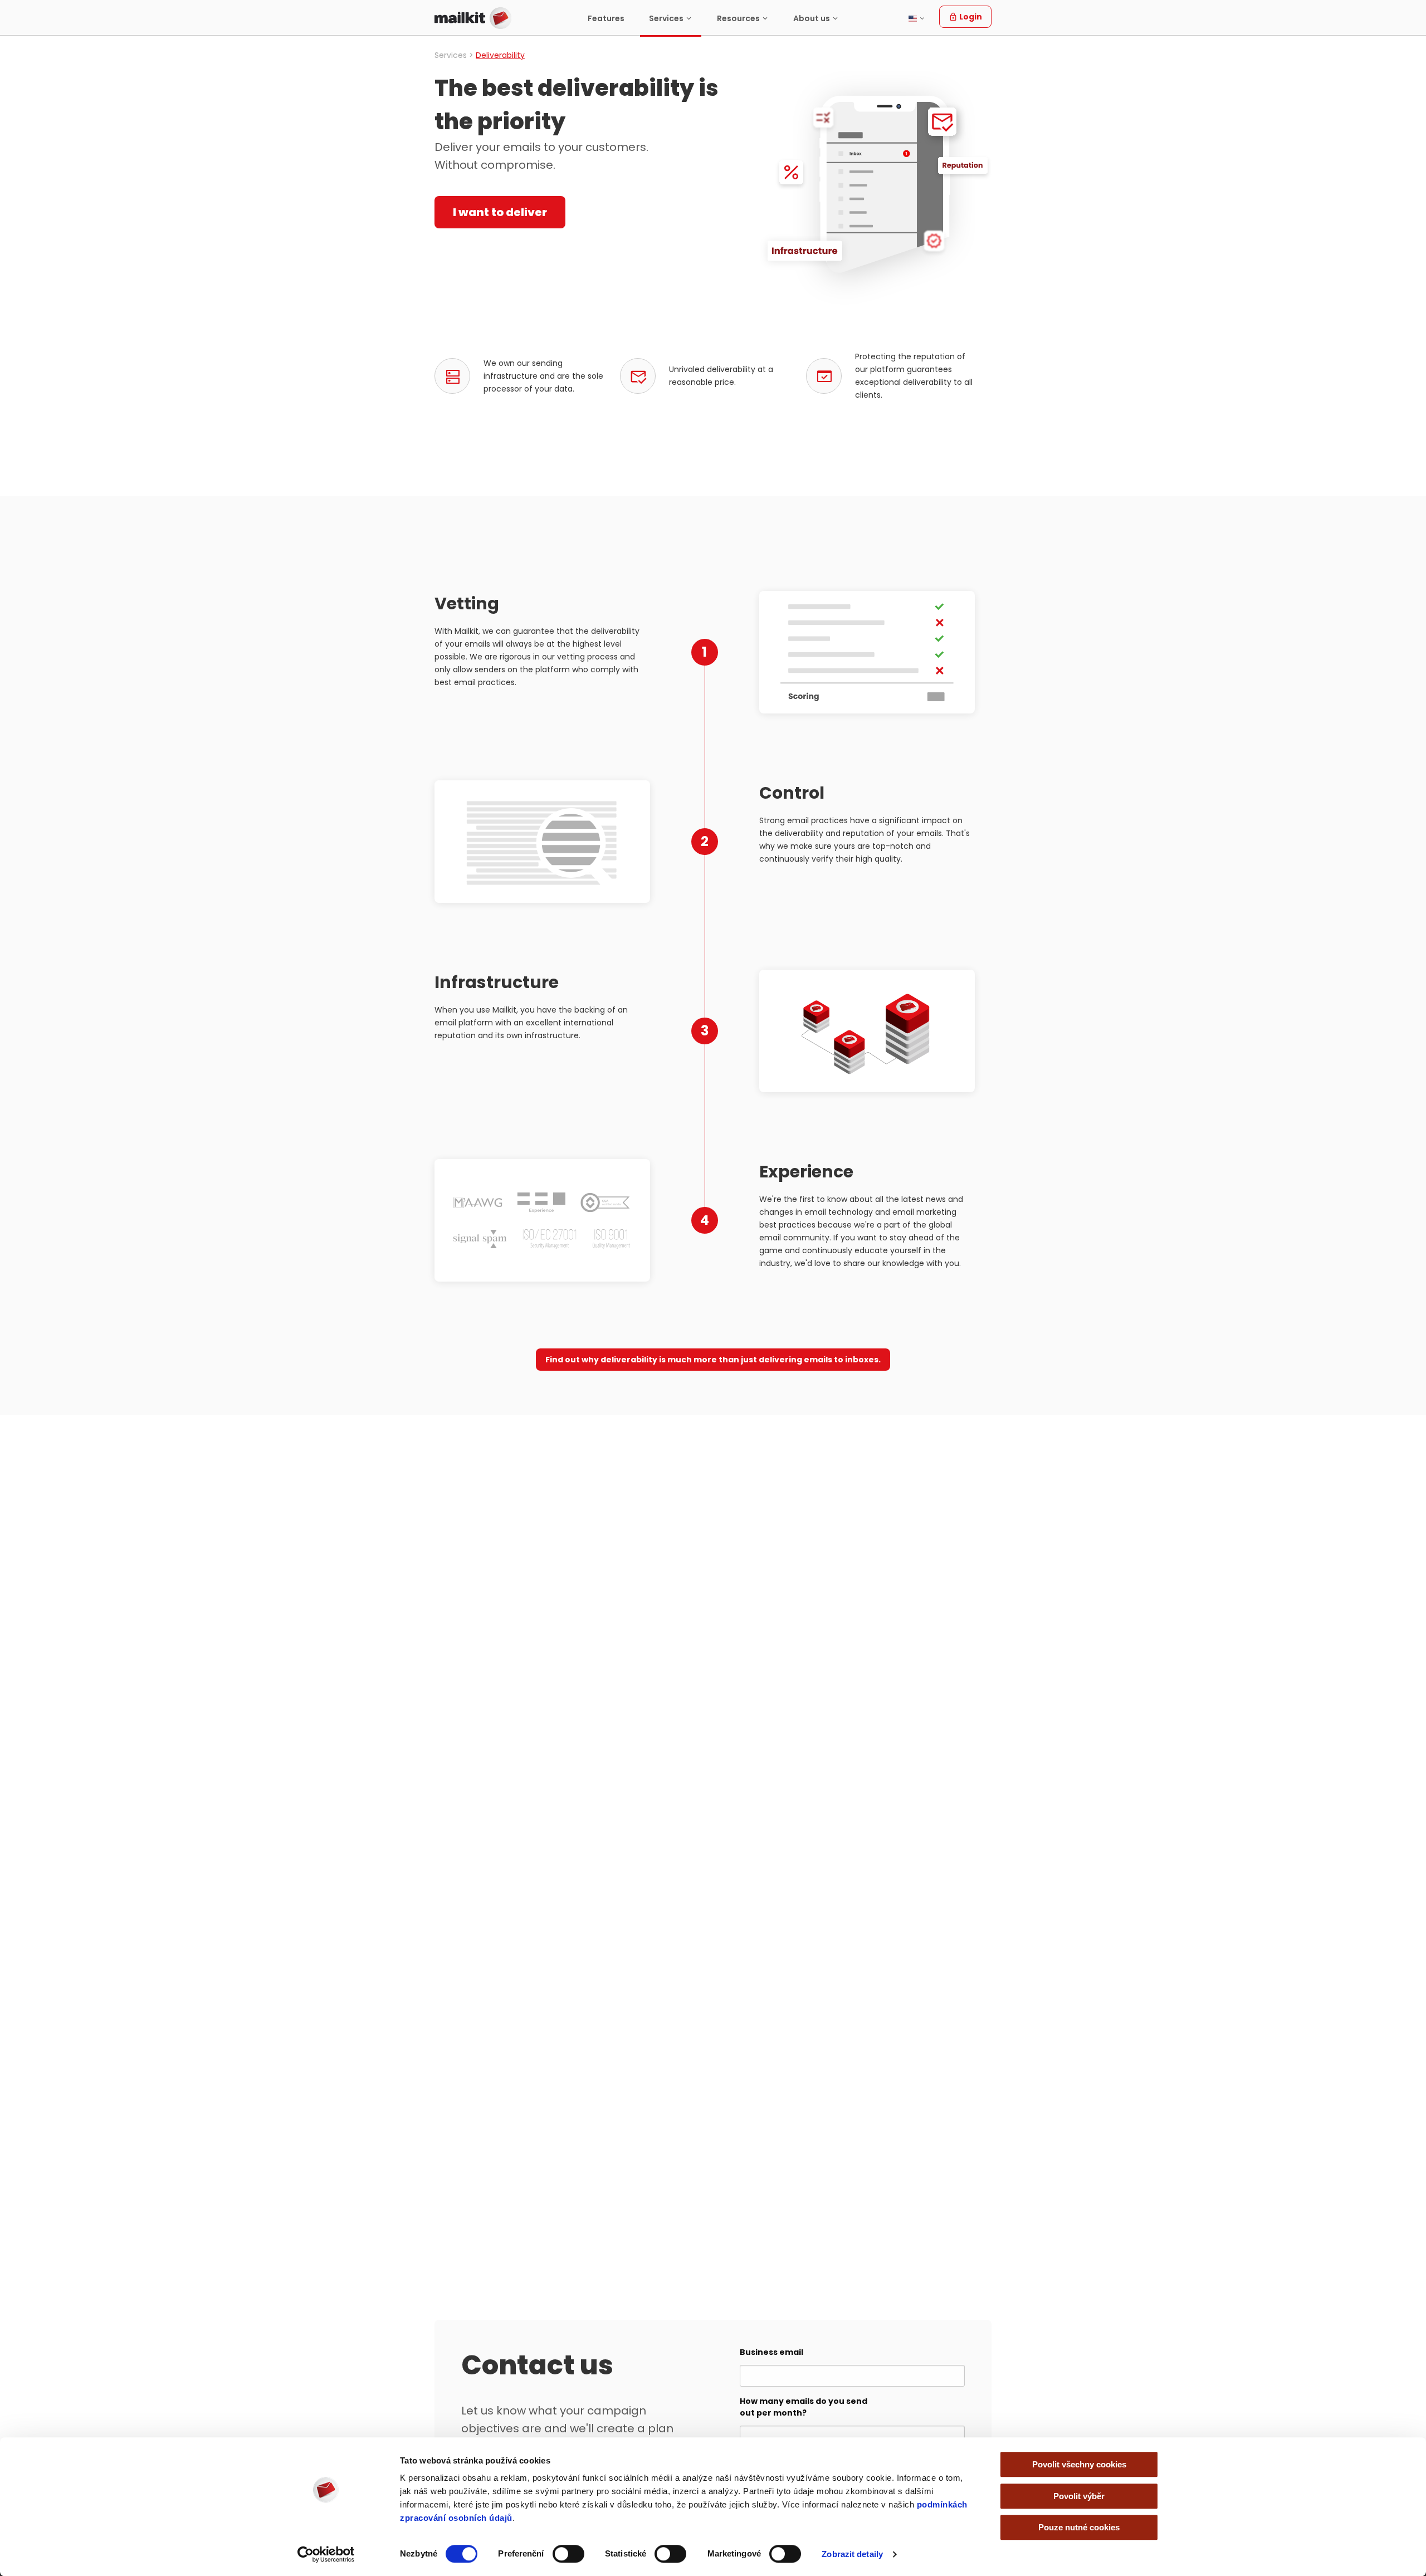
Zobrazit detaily (852, 2554)
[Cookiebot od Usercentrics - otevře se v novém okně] (326, 2554)
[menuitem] (606, 18)
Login (970, 17)
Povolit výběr (1079, 2496)
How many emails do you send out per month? (804, 2407)
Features (606, 18)
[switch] (568, 2554)
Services (666, 18)
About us (812, 18)
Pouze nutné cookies (1079, 2527)
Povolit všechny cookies (1079, 2464)
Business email (771, 2352)
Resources (738, 18)
